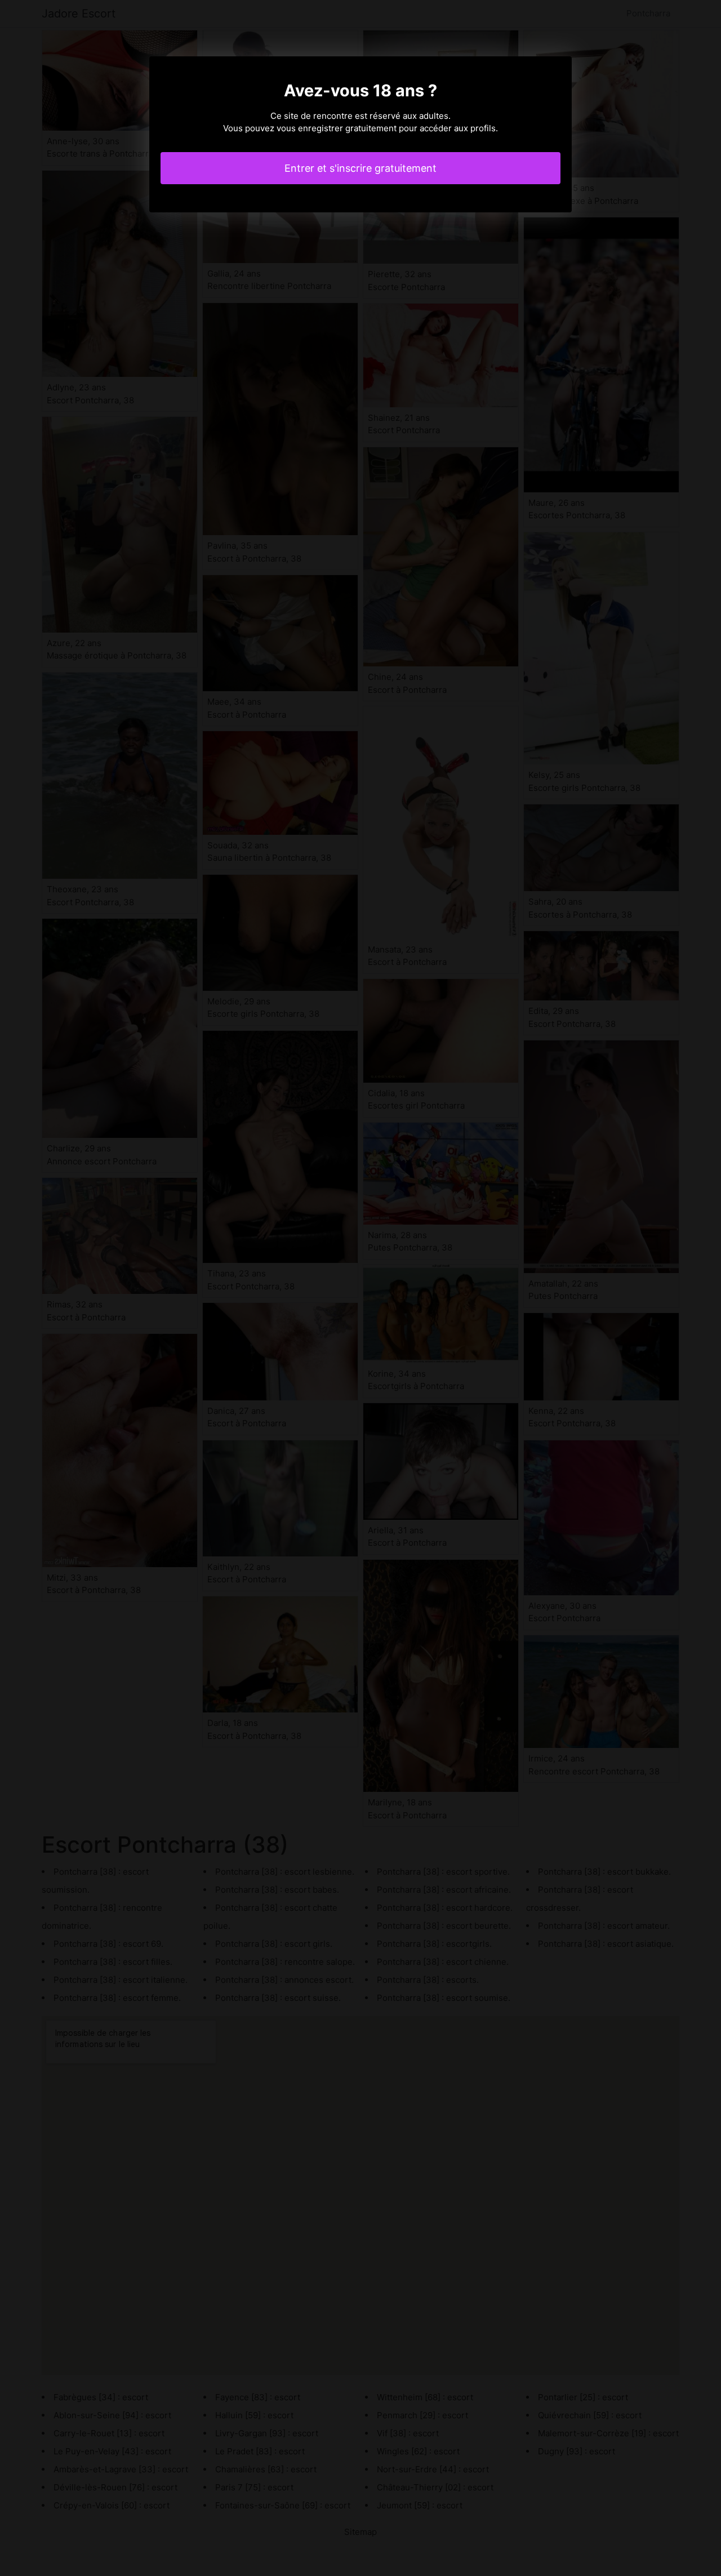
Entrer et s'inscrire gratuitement (360, 168)
